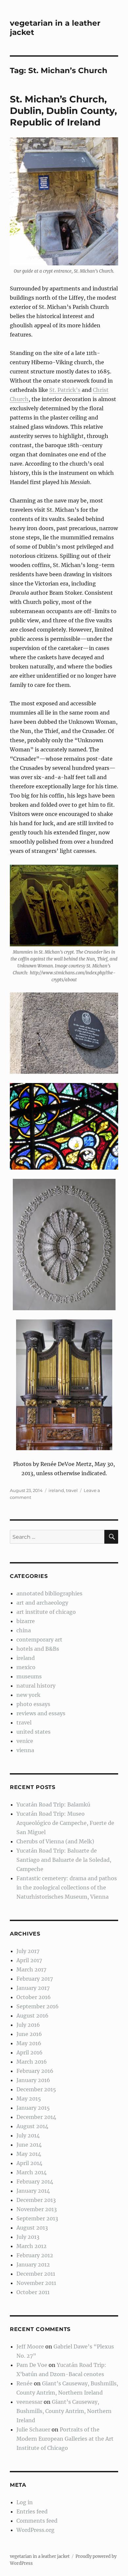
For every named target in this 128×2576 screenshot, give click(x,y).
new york (28, 1695)
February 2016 (35, 2071)
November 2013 (37, 2209)
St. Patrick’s (65, 390)
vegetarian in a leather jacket (40, 2556)
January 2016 (33, 2080)
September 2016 (38, 2006)
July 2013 (28, 2237)
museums (29, 1676)
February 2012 (35, 2255)
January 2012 (33, 2264)
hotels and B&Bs (38, 1649)
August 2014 (32, 2126)
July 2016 (28, 2025)
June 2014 (29, 2145)
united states (33, 1732)
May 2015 (29, 2099)
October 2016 (34, 1997)
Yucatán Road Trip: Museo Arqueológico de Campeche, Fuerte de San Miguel (65, 1823)
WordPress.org (35, 2530)
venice (25, 1741)
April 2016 (30, 2052)
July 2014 (28, 2135)
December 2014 (36, 2117)
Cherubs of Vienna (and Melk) (55, 1841)
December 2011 (36, 2274)
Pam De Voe (32, 2365)
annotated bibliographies (49, 1593)
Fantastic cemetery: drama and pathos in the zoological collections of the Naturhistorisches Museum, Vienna (67, 1887)
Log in (25, 2502)
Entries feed (32, 2511)
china (24, 1630)
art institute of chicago (46, 1612)
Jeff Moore (30, 2346)
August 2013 (32, 2228)
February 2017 (35, 1979)
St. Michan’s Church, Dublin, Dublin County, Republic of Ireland (63, 111)
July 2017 (28, 1951)
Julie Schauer (33, 2429)
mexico (26, 1667)
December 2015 (36, 2089)
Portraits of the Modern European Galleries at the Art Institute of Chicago (65, 2439)
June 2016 (29, 2034)
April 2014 (29, 2163)
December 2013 (36, 2200)
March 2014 (32, 2172)
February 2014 (35, 2182)
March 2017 (31, 1969)
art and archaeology (42, 1603)
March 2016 (32, 2062)
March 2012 (32, 2246)
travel (72, 1490)
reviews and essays (41, 1713)
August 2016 (32, 2016)
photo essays (33, 1704)
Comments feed (37, 2521)
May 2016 (29, 2043)
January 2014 (33, 2191)
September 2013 (37, 2218)
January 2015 (33, 2108)
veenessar (29, 2402)
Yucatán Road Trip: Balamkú (53, 1804)
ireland (56, 1490)
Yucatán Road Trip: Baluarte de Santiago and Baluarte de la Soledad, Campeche (64, 1860)
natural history (36, 1686)
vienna (25, 1750)
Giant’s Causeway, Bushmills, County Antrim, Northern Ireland (64, 2411)
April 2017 (29, 1960)
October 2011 (33, 2292)
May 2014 (29, 2154)
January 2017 (33, 1988)
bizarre (26, 1621)
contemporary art (39, 1640)
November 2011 (36, 2283)
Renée (24, 2383)
